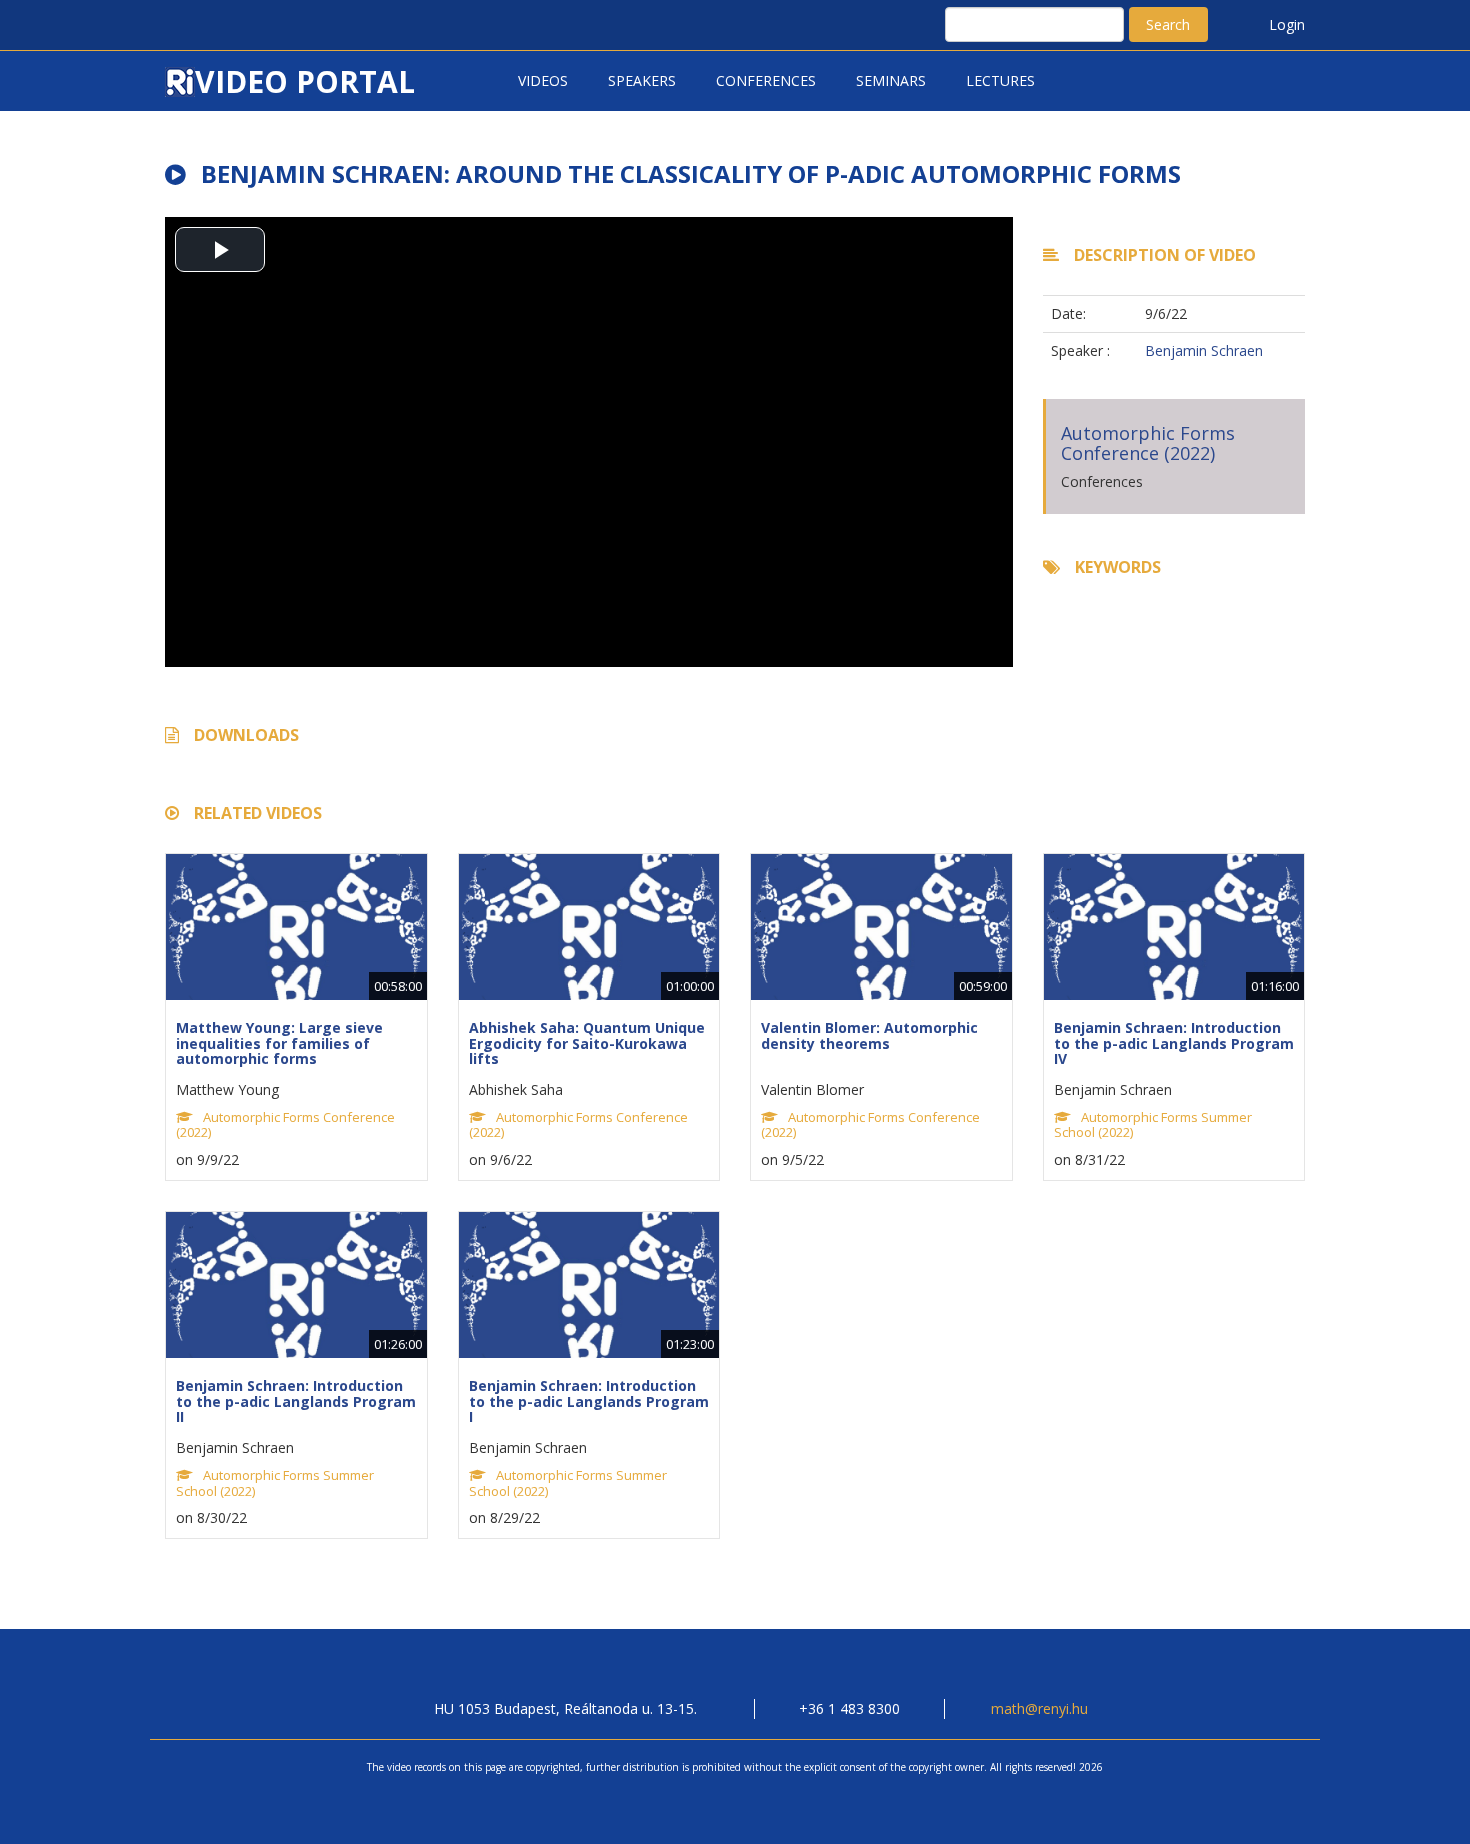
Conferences (766, 80)
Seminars (891, 80)
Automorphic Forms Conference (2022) (1148, 443)
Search (1168, 24)
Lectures (1000, 80)
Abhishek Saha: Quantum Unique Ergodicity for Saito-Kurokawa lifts (587, 1043)
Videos (543, 80)
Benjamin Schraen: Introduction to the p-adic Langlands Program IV (1174, 1043)
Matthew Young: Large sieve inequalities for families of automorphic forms (279, 1043)
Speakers (642, 80)
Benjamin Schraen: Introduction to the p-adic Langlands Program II (296, 1401)
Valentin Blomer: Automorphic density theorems (869, 1035)
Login (1287, 24)
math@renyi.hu (1039, 1708)
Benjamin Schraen (1204, 350)
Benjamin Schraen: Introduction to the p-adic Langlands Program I (589, 1401)
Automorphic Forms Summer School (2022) (1153, 1124)
